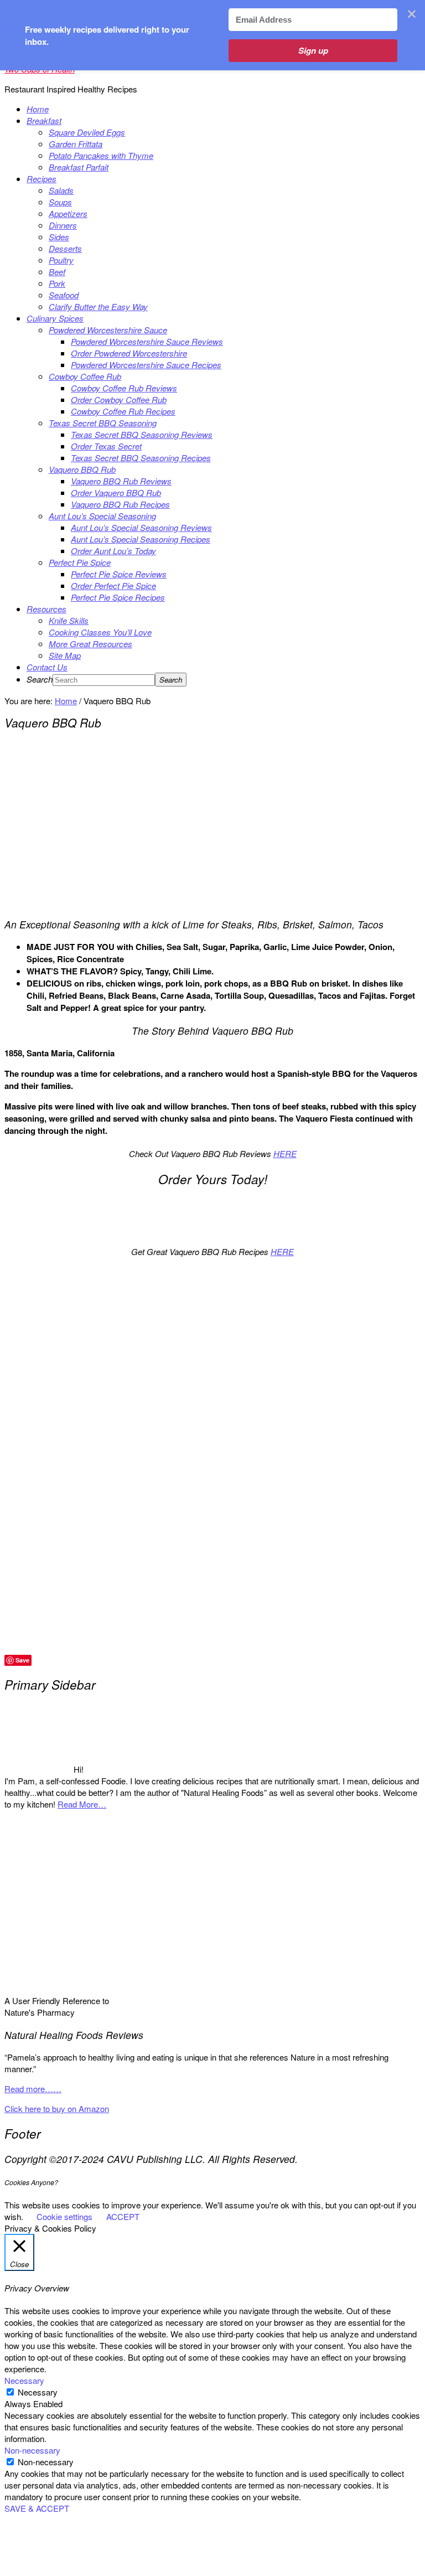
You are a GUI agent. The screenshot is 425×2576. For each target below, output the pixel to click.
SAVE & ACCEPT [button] (37, 2508)
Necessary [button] (24, 2380)
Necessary (38, 2392)
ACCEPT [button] (123, 2216)
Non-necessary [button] (32, 2450)
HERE (285, 1153)
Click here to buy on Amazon (57, 2108)
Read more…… (33, 2089)
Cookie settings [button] (64, 2216)
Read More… (82, 1804)
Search (40, 679)
